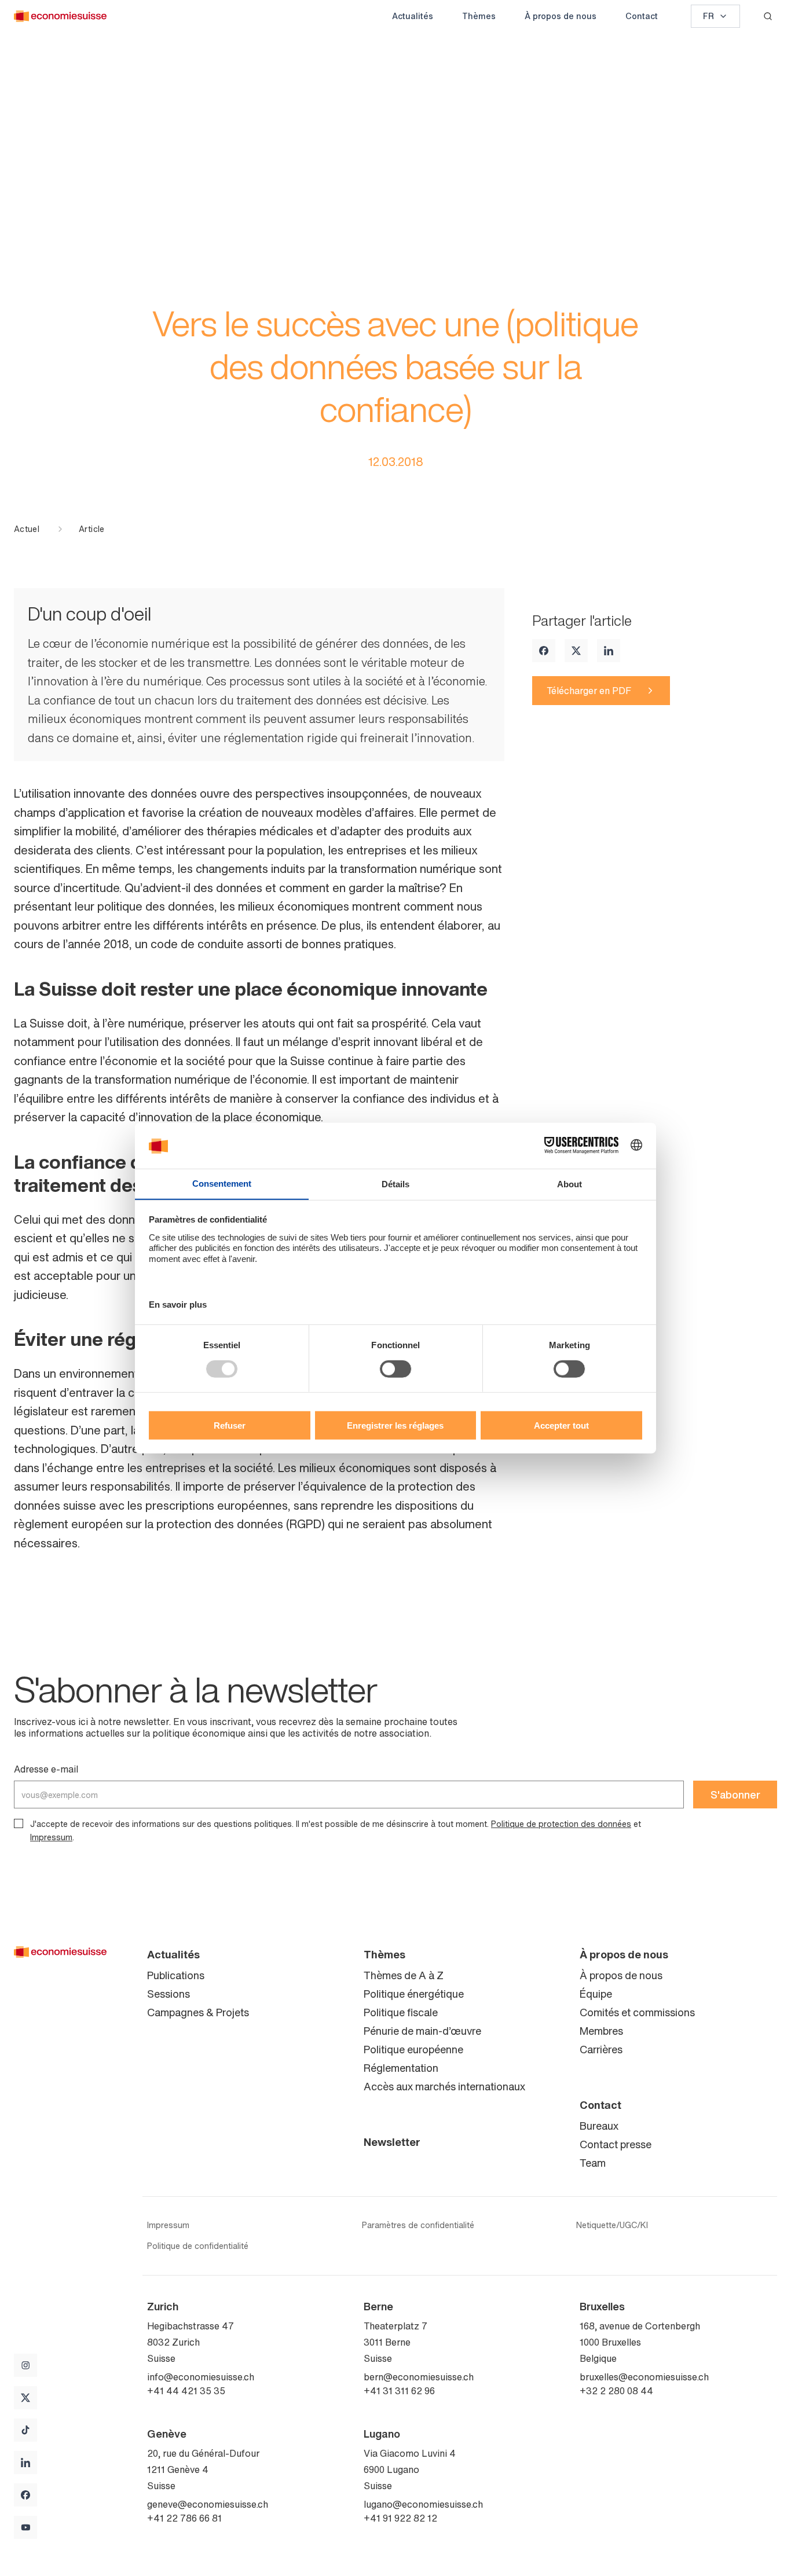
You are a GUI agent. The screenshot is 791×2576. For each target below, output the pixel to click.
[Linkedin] (609, 651)
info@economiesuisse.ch (201, 2377)
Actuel (27, 529)
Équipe (596, 1994)
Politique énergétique (414, 1994)
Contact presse (616, 2144)
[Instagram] (25, 2365)
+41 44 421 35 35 (186, 2391)
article (91, 529)
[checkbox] (19, 1823)
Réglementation (401, 2068)
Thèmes (479, 16)
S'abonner (735, 1795)
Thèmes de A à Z (404, 1975)
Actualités (413, 16)
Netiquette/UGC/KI (612, 2225)
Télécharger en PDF (589, 691)
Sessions (169, 1994)
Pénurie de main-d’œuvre (422, 2031)
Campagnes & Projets (198, 2012)
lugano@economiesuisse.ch (423, 2504)
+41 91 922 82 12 (400, 2518)
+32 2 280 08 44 (616, 2391)
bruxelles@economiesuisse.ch (644, 2377)
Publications (176, 1975)
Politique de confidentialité (198, 2246)
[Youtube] (25, 2527)
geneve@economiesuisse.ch (208, 2504)
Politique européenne (413, 2049)
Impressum (51, 1837)
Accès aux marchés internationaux (444, 2086)
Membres (601, 2031)
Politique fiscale (401, 2012)
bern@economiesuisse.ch (419, 2377)
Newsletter (392, 2142)
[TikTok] (25, 2430)
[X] (576, 651)
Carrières (601, 2049)
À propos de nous (561, 16)
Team (593, 2163)
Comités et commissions (637, 2012)
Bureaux (599, 2126)
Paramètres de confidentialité (418, 2225)
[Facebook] (544, 651)
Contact (642, 16)
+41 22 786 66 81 (184, 2518)
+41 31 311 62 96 (399, 2391)
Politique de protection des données (561, 1824)
